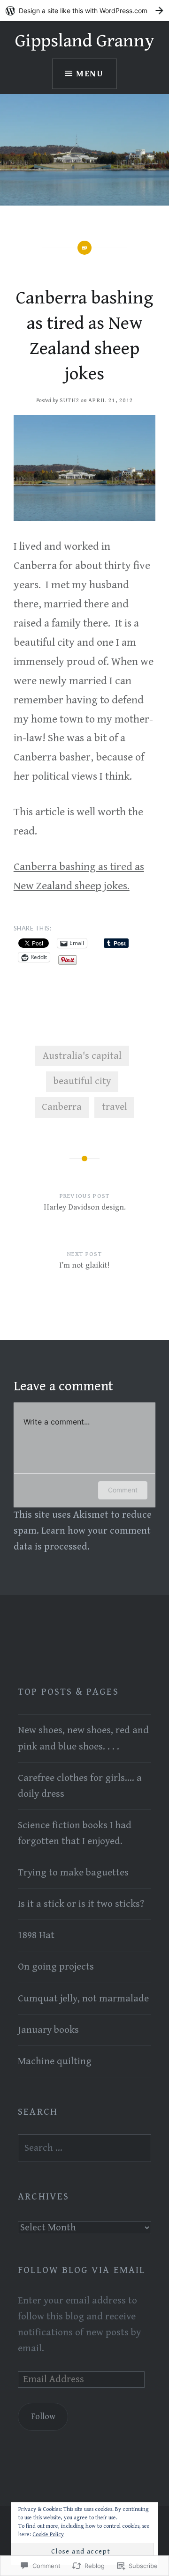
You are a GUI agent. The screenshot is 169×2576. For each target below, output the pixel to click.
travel (115, 1107)
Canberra (62, 1107)
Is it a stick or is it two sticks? (81, 1904)
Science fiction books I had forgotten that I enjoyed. (75, 1833)
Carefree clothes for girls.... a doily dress (80, 1786)
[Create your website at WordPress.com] (84, 11)
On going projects (56, 1967)
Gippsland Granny (85, 41)
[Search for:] (84, 2148)
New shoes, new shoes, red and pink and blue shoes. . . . (83, 1738)
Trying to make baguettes (73, 1873)
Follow (43, 2417)
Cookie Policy (48, 2535)
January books (48, 2030)
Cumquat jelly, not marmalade (83, 1999)
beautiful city (82, 1081)
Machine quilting (55, 2061)
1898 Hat (36, 1935)
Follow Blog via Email (81, 2270)
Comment (123, 1490)
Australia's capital (82, 1056)
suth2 (70, 401)
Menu (90, 74)
